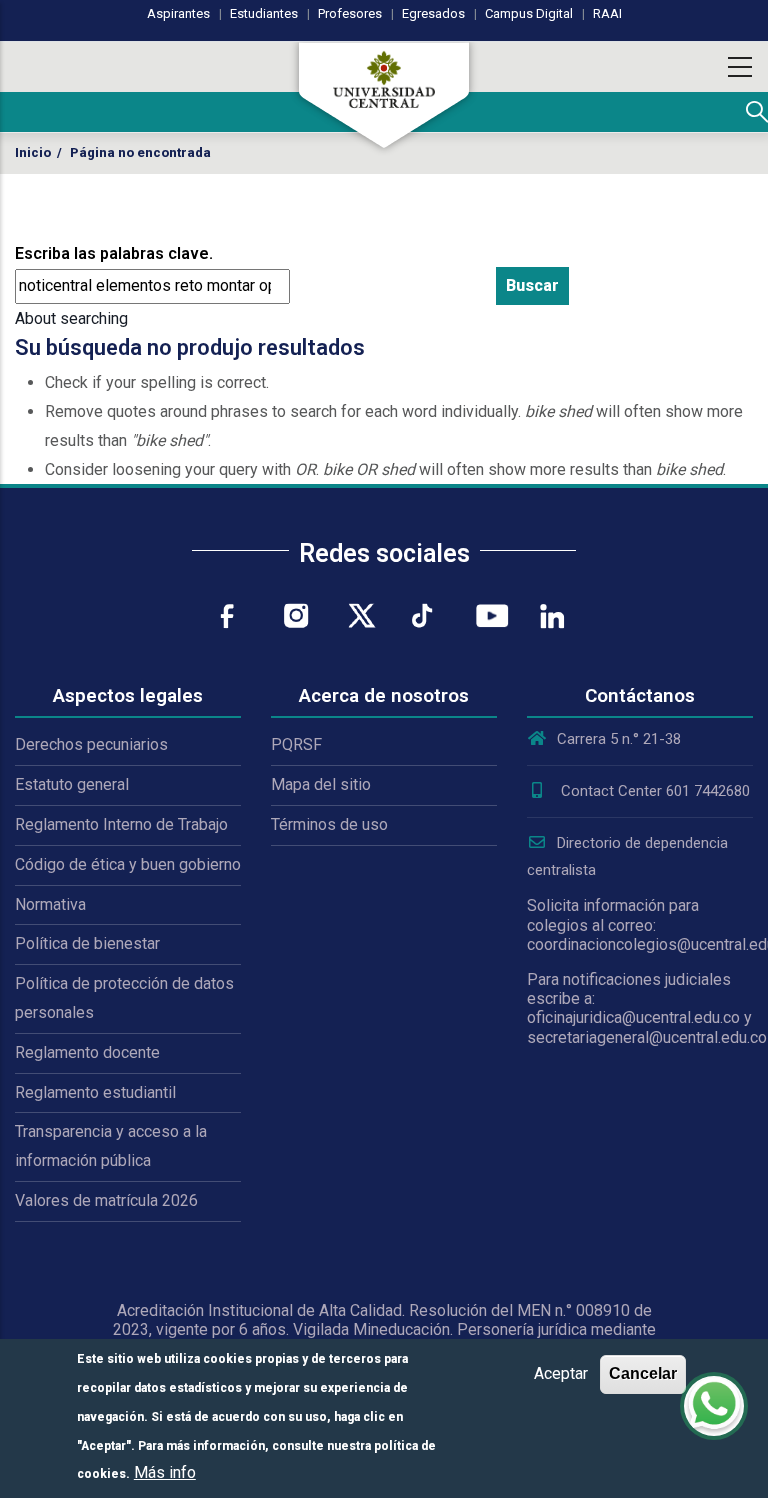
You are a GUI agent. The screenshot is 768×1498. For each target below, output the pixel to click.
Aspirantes (178, 13)
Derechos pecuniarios (91, 744)
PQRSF (296, 744)
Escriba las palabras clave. (114, 253)
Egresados (433, 13)
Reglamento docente (87, 1052)
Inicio (33, 152)
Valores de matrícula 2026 (106, 1200)
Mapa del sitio (321, 784)
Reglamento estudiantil (95, 1092)
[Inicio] (384, 95)
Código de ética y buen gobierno (128, 864)
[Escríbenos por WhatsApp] (714, 1406)
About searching (71, 318)
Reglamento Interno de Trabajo (121, 824)
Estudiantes (264, 13)
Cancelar (643, 1373)
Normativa (50, 904)
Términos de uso (329, 824)
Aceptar (561, 1373)
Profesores (350, 13)
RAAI (607, 13)
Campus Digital (529, 13)
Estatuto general (72, 784)
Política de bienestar (87, 943)
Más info (165, 1472)
